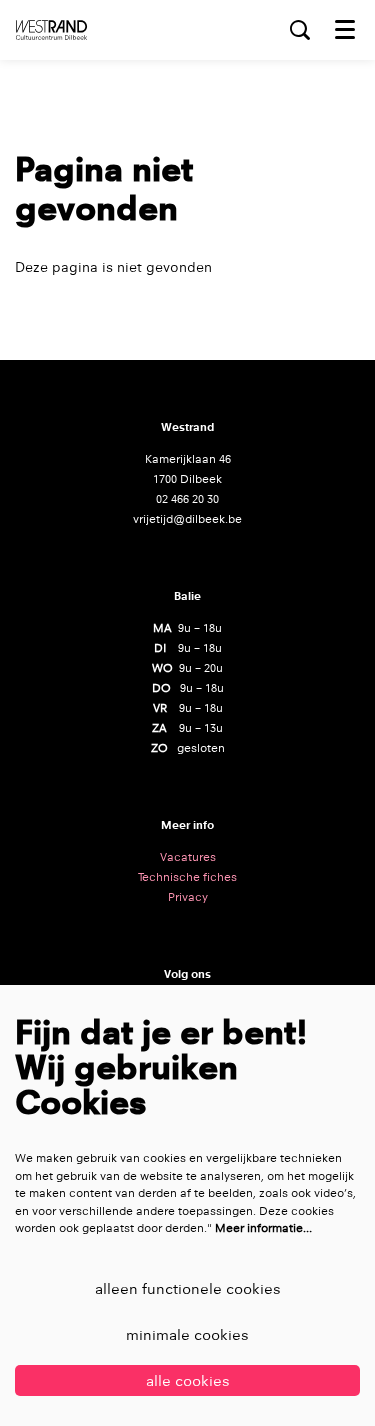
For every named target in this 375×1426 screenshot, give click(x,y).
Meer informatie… (263, 1228)
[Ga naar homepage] (51, 30)
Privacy (188, 897)
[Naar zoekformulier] (300, 30)
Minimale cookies (187, 1334)
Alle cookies (188, 1380)
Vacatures (188, 857)
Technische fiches (187, 877)
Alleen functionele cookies (188, 1288)
